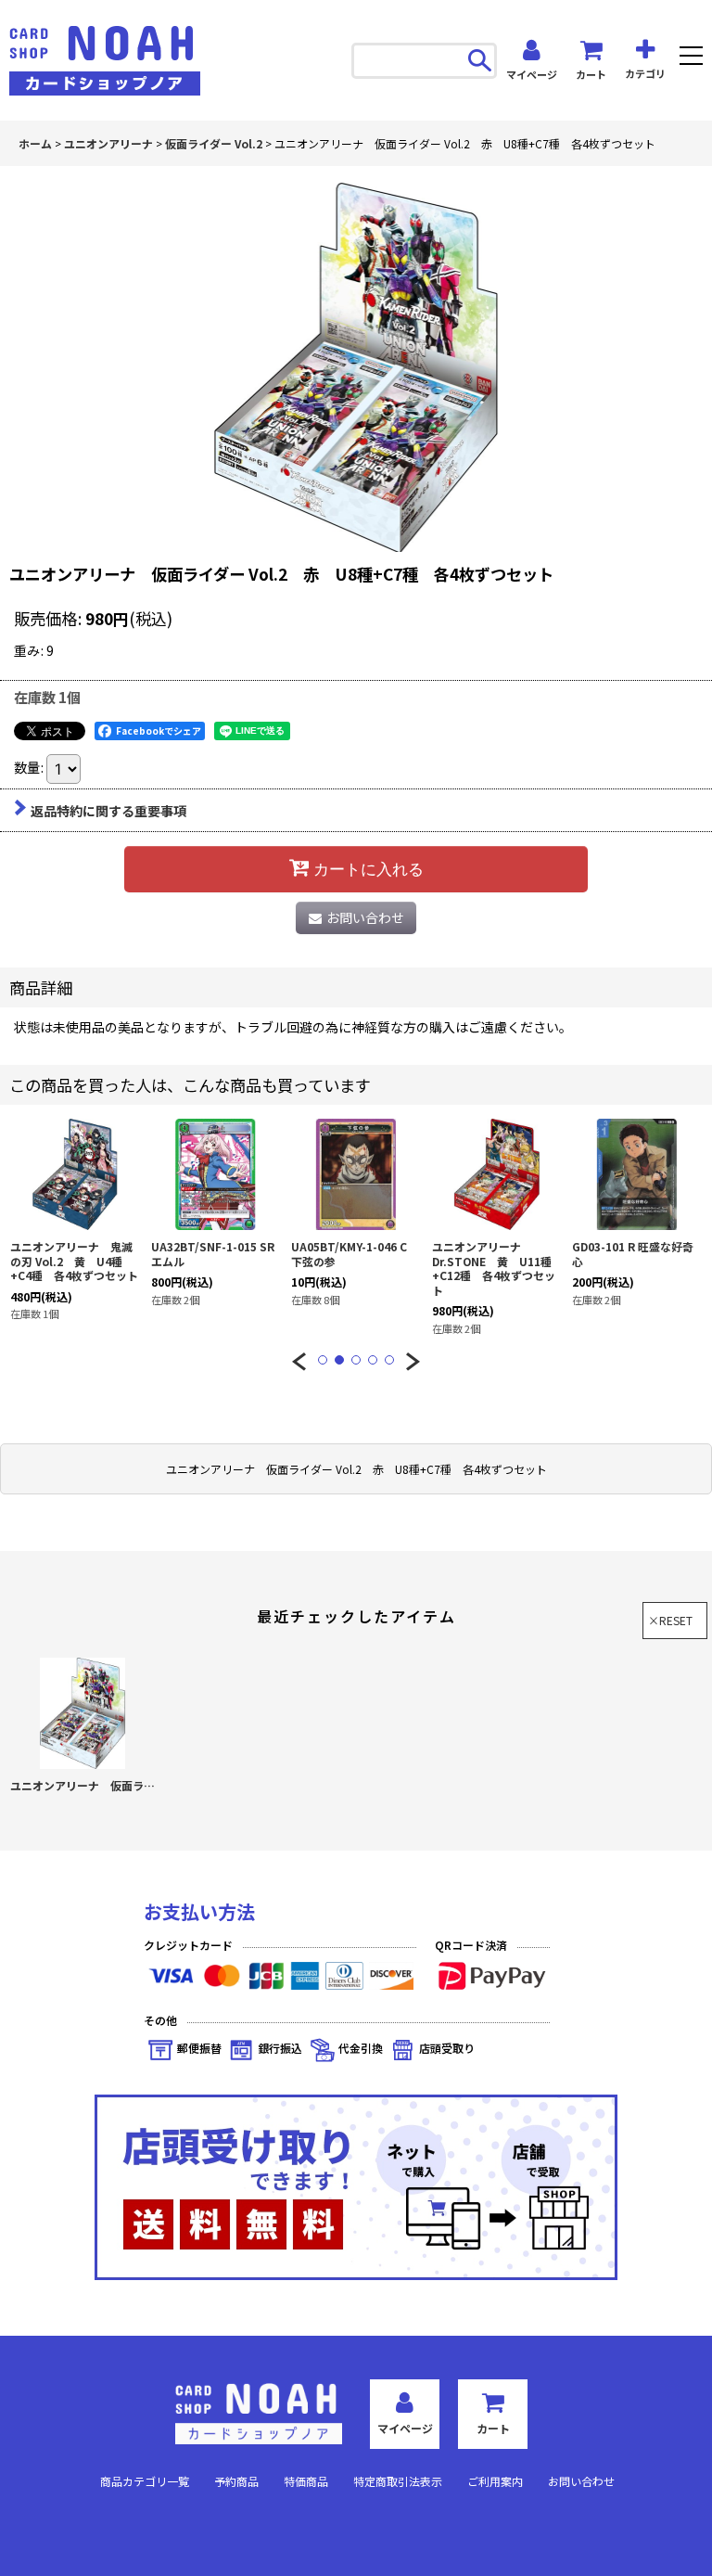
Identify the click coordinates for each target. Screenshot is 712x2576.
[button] (691, 58)
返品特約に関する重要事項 (108, 811)
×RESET (670, 1620)
